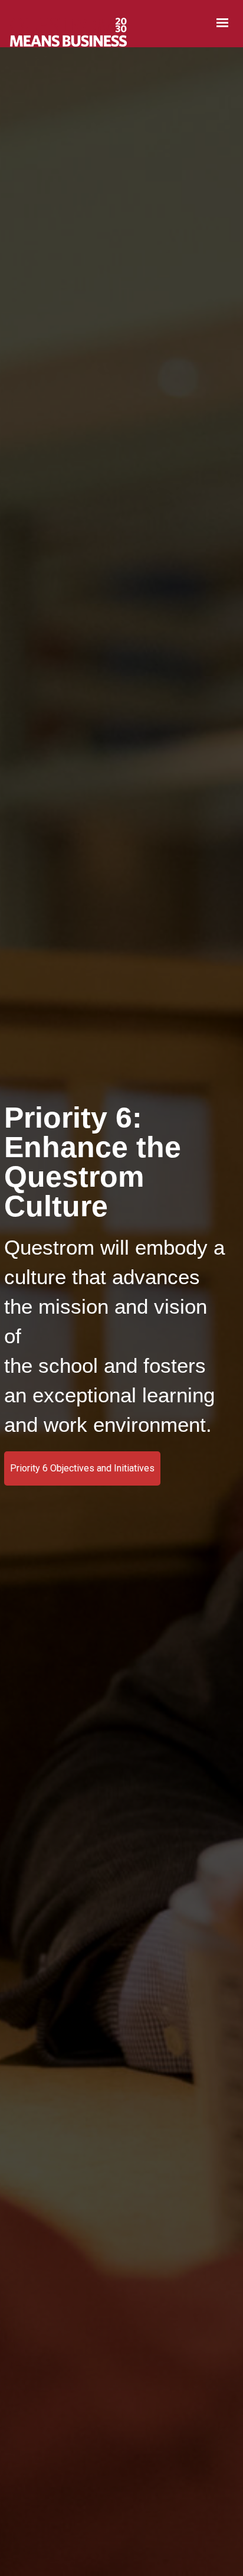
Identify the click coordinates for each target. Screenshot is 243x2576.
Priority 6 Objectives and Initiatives (82, 1468)
